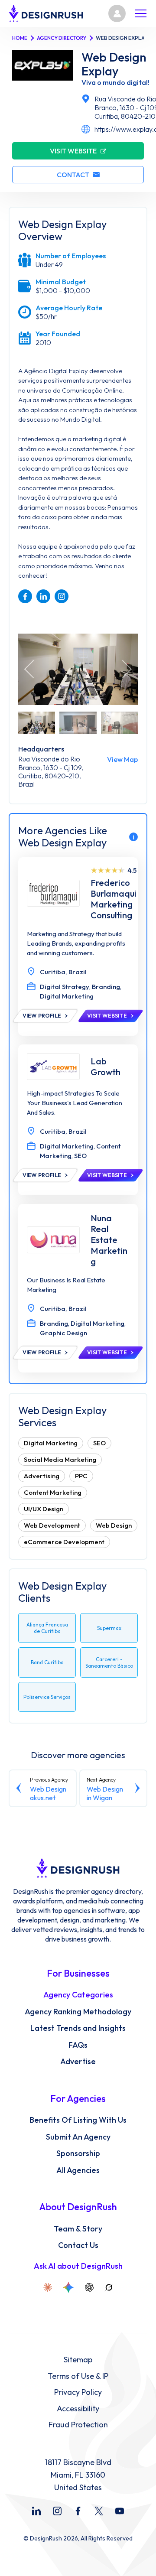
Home (20, 38)
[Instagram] (57, 2511)
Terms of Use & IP (78, 2376)
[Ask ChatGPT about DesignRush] (89, 2287)
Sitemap (78, 2360)
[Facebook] (78, 2511)
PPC (81, 1476)
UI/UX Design (44, 1509)
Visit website (73, 151)
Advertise (78, 2062)
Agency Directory (62, 38)
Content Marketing (53, 1492)
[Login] (117, 13)
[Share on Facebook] (25, 596)
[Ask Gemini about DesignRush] (68, 2287)
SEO (99, 1443)
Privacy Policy (78, 2392)
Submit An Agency (78, 2137)
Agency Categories (78, 1995)
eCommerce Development (64, 1542)
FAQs (78, 2045)
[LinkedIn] (36, 2511)
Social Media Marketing (60, 1459)
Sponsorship (78, 2153)
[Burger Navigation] (141, 13)
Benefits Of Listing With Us (78, 2120)
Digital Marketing (51, 1443)
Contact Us (78, 2245)
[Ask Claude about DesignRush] (48, 2287)
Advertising (42, 1476)
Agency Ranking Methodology (78, 2012)
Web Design (114, 1525)
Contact (73, 175)
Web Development (52, 1525)
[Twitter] (99, 2511)
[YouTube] (120, 2511)
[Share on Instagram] (62, 596)
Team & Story (78, 2229)
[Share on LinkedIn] (43, 596)
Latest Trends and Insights (78, 2028)
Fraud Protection (78, 2425)
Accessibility (78, 2409)
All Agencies (78, 2170)
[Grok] (109, 2287)
